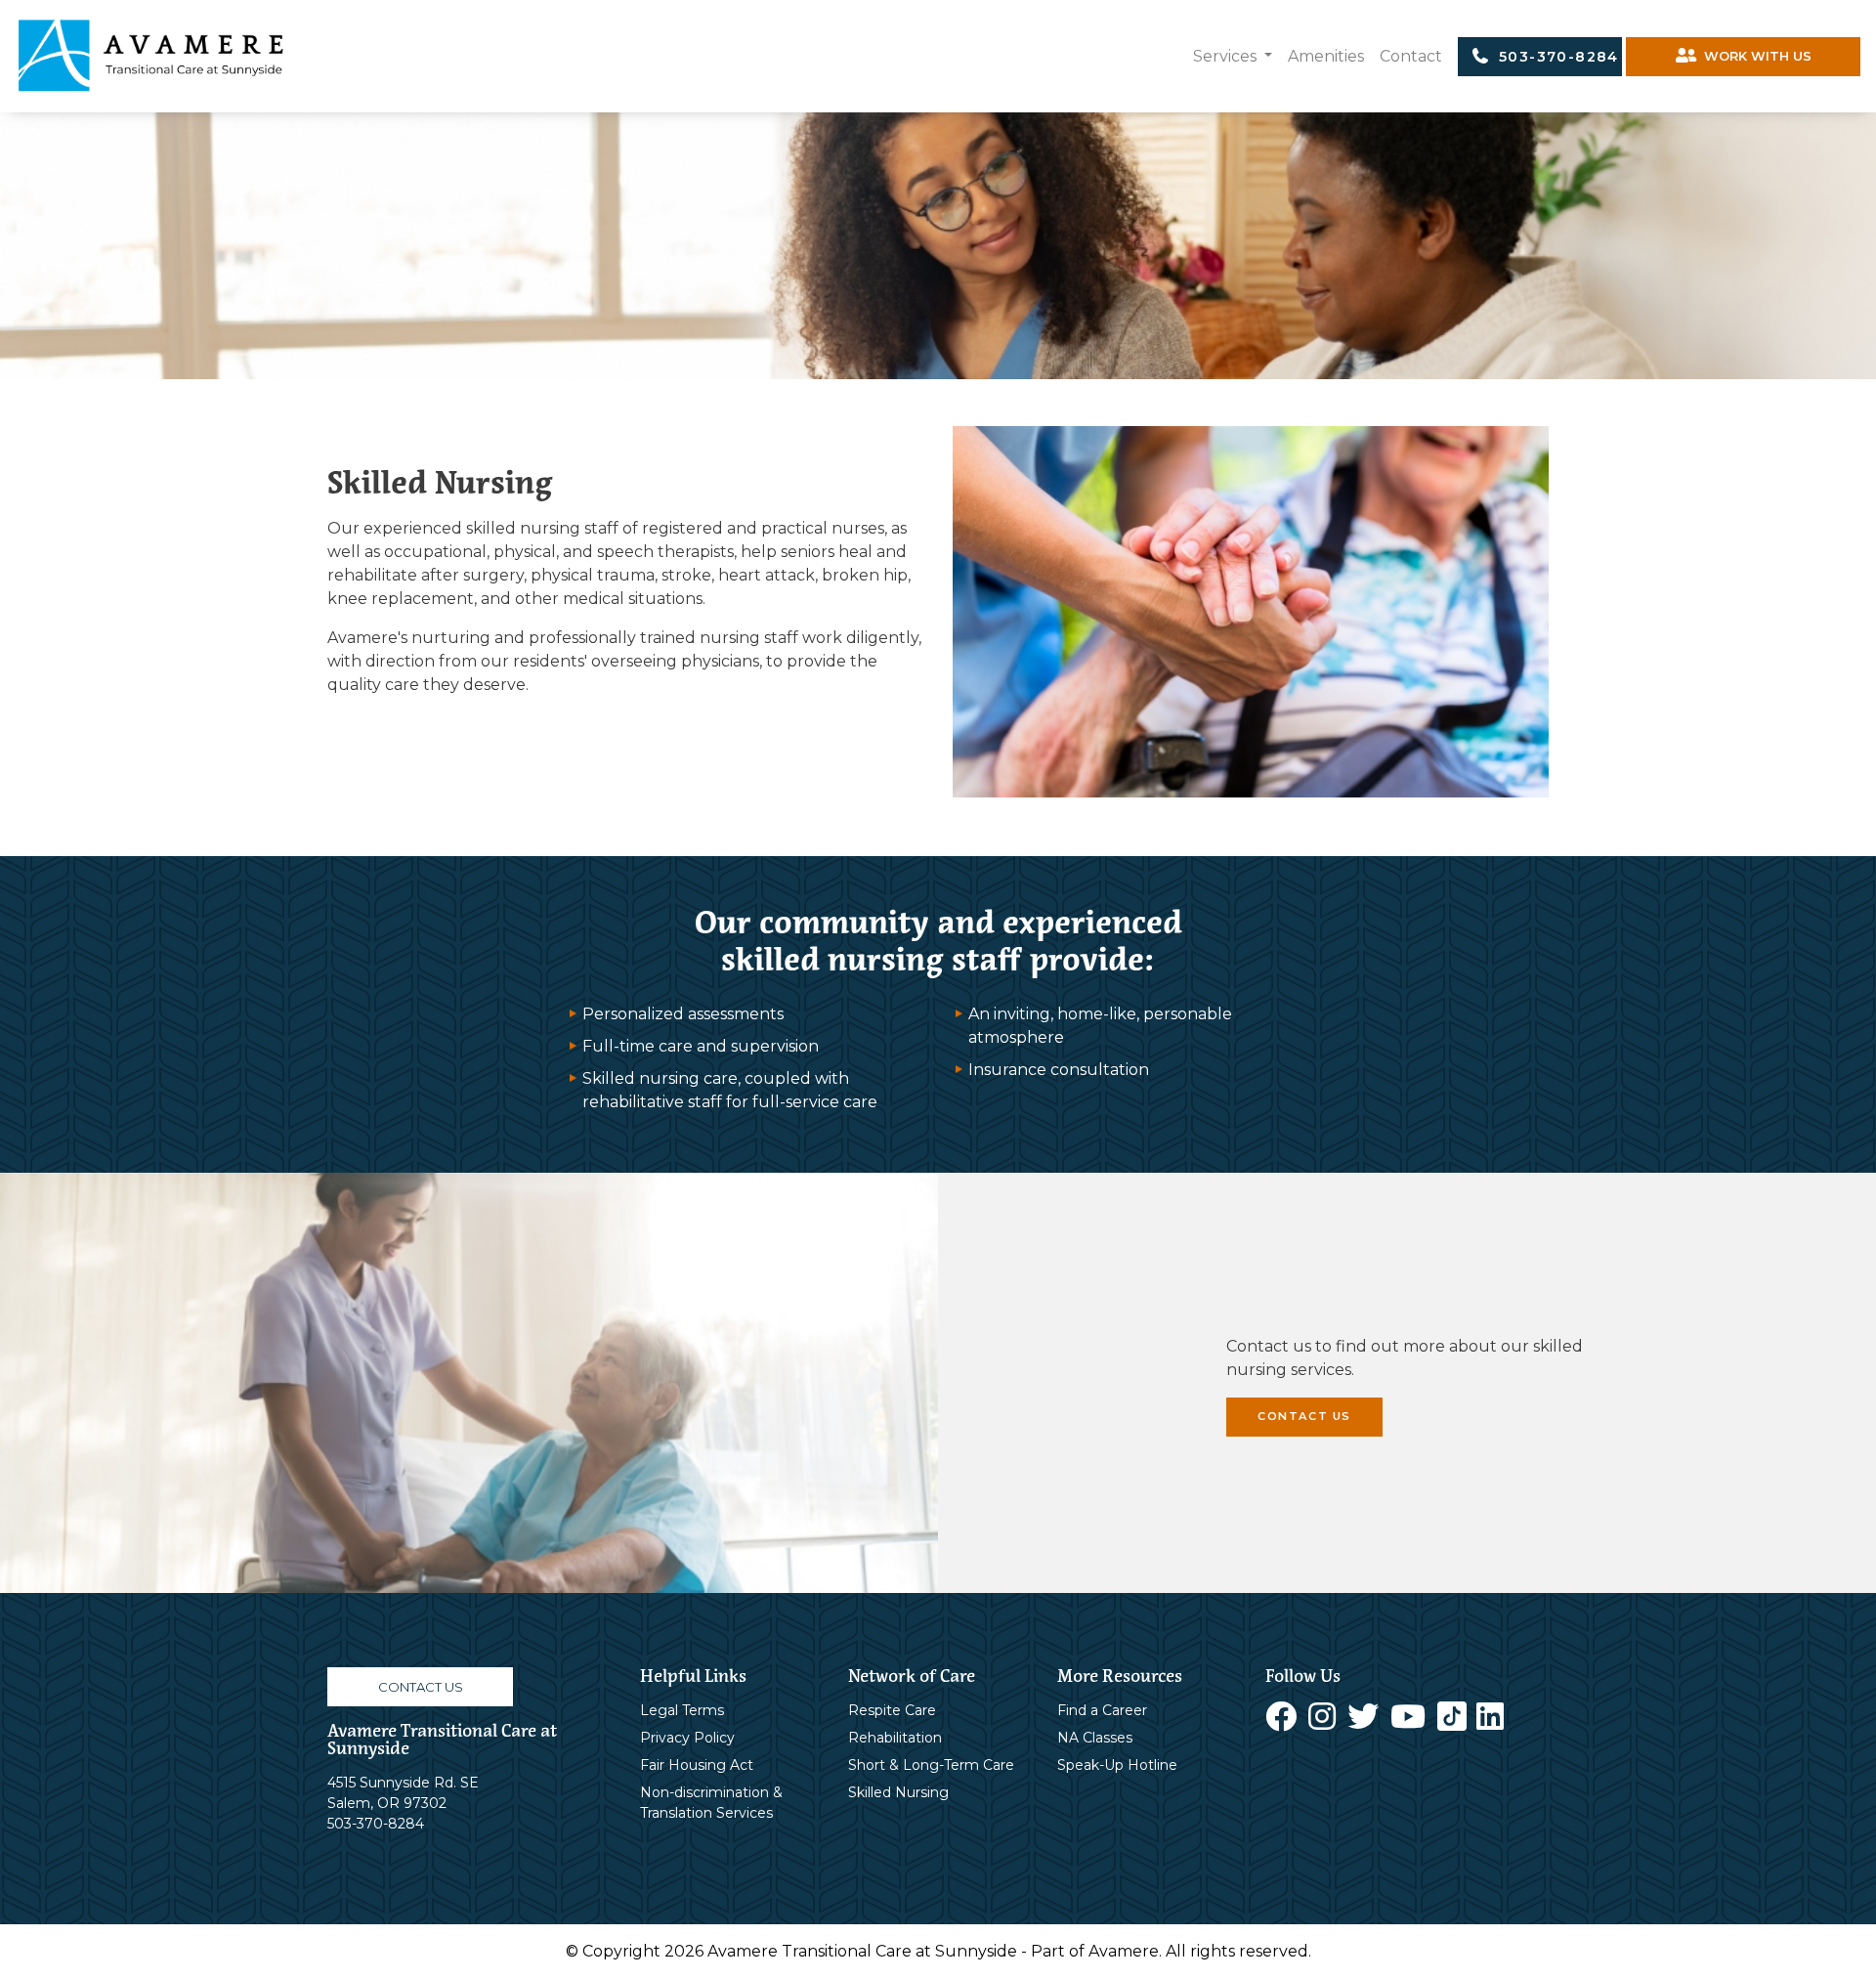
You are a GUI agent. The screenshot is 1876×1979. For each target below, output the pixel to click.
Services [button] (1227, 56)
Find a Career (1102, 1710)
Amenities (1326, 56)
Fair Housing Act (697, 1765)
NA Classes (1095, 1738)
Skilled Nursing (898, 1792)
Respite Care (892, 1710)
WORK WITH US (1754, 56)
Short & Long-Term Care (931, 1765)
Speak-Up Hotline (1117, 1765)
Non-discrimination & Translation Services (711, 1803)
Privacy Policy (687, 1738)
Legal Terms (682, 1710)
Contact (1411, 56)
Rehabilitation (895, 1738)
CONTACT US (1304, 1416)
